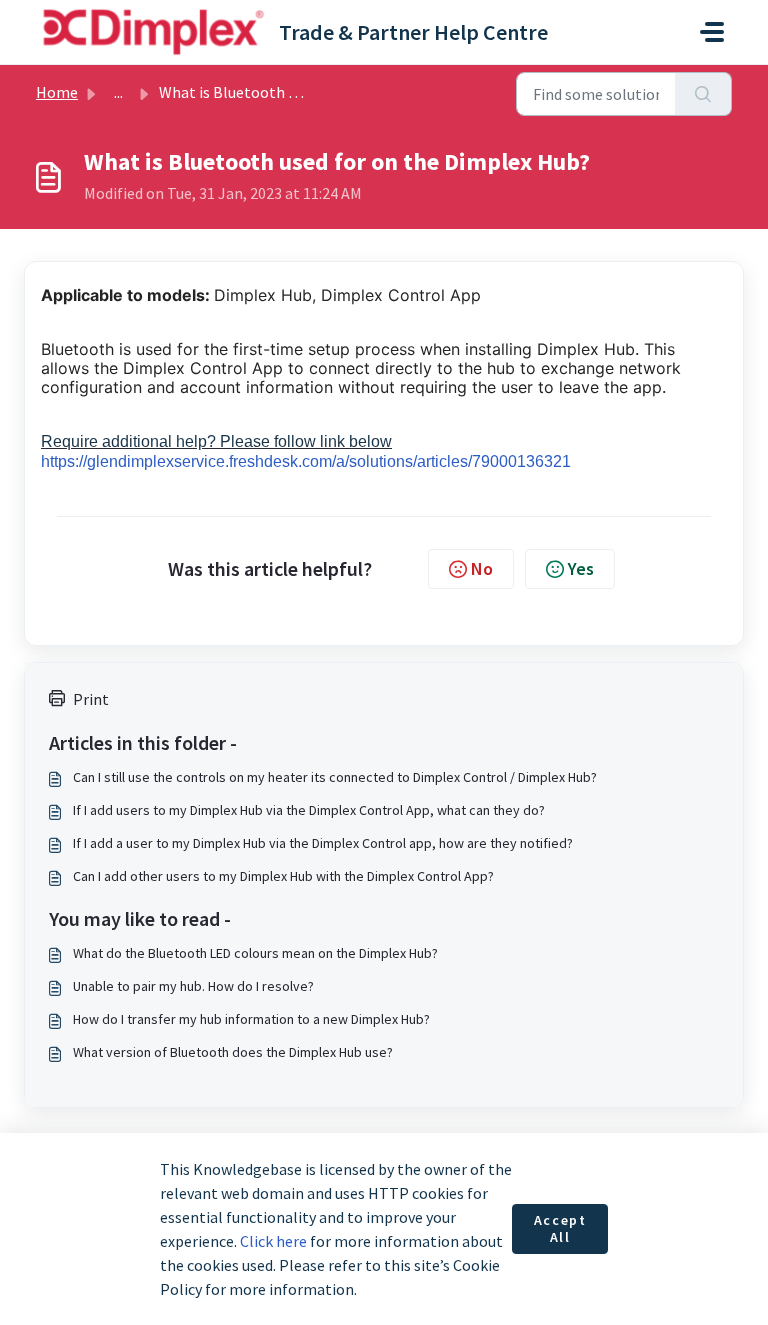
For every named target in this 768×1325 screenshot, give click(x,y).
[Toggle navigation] (712, 32)
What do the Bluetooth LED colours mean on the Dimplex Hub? (255, 953)
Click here (273, 1241)
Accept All (560, 1229)
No (482, 568)
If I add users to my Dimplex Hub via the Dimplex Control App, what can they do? (309, 810)
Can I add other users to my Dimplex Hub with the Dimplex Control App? (283, 876)
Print (91, 699)
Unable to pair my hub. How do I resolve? (193, 986)
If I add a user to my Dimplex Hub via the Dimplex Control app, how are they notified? (323, 843)
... (118, 92)
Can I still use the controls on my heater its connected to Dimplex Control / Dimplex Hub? (335, 777)
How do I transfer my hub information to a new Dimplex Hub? (251, 1019)
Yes (581, 568)
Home (57, 92)
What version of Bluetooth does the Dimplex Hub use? (233, 1052)
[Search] (703, 94)
